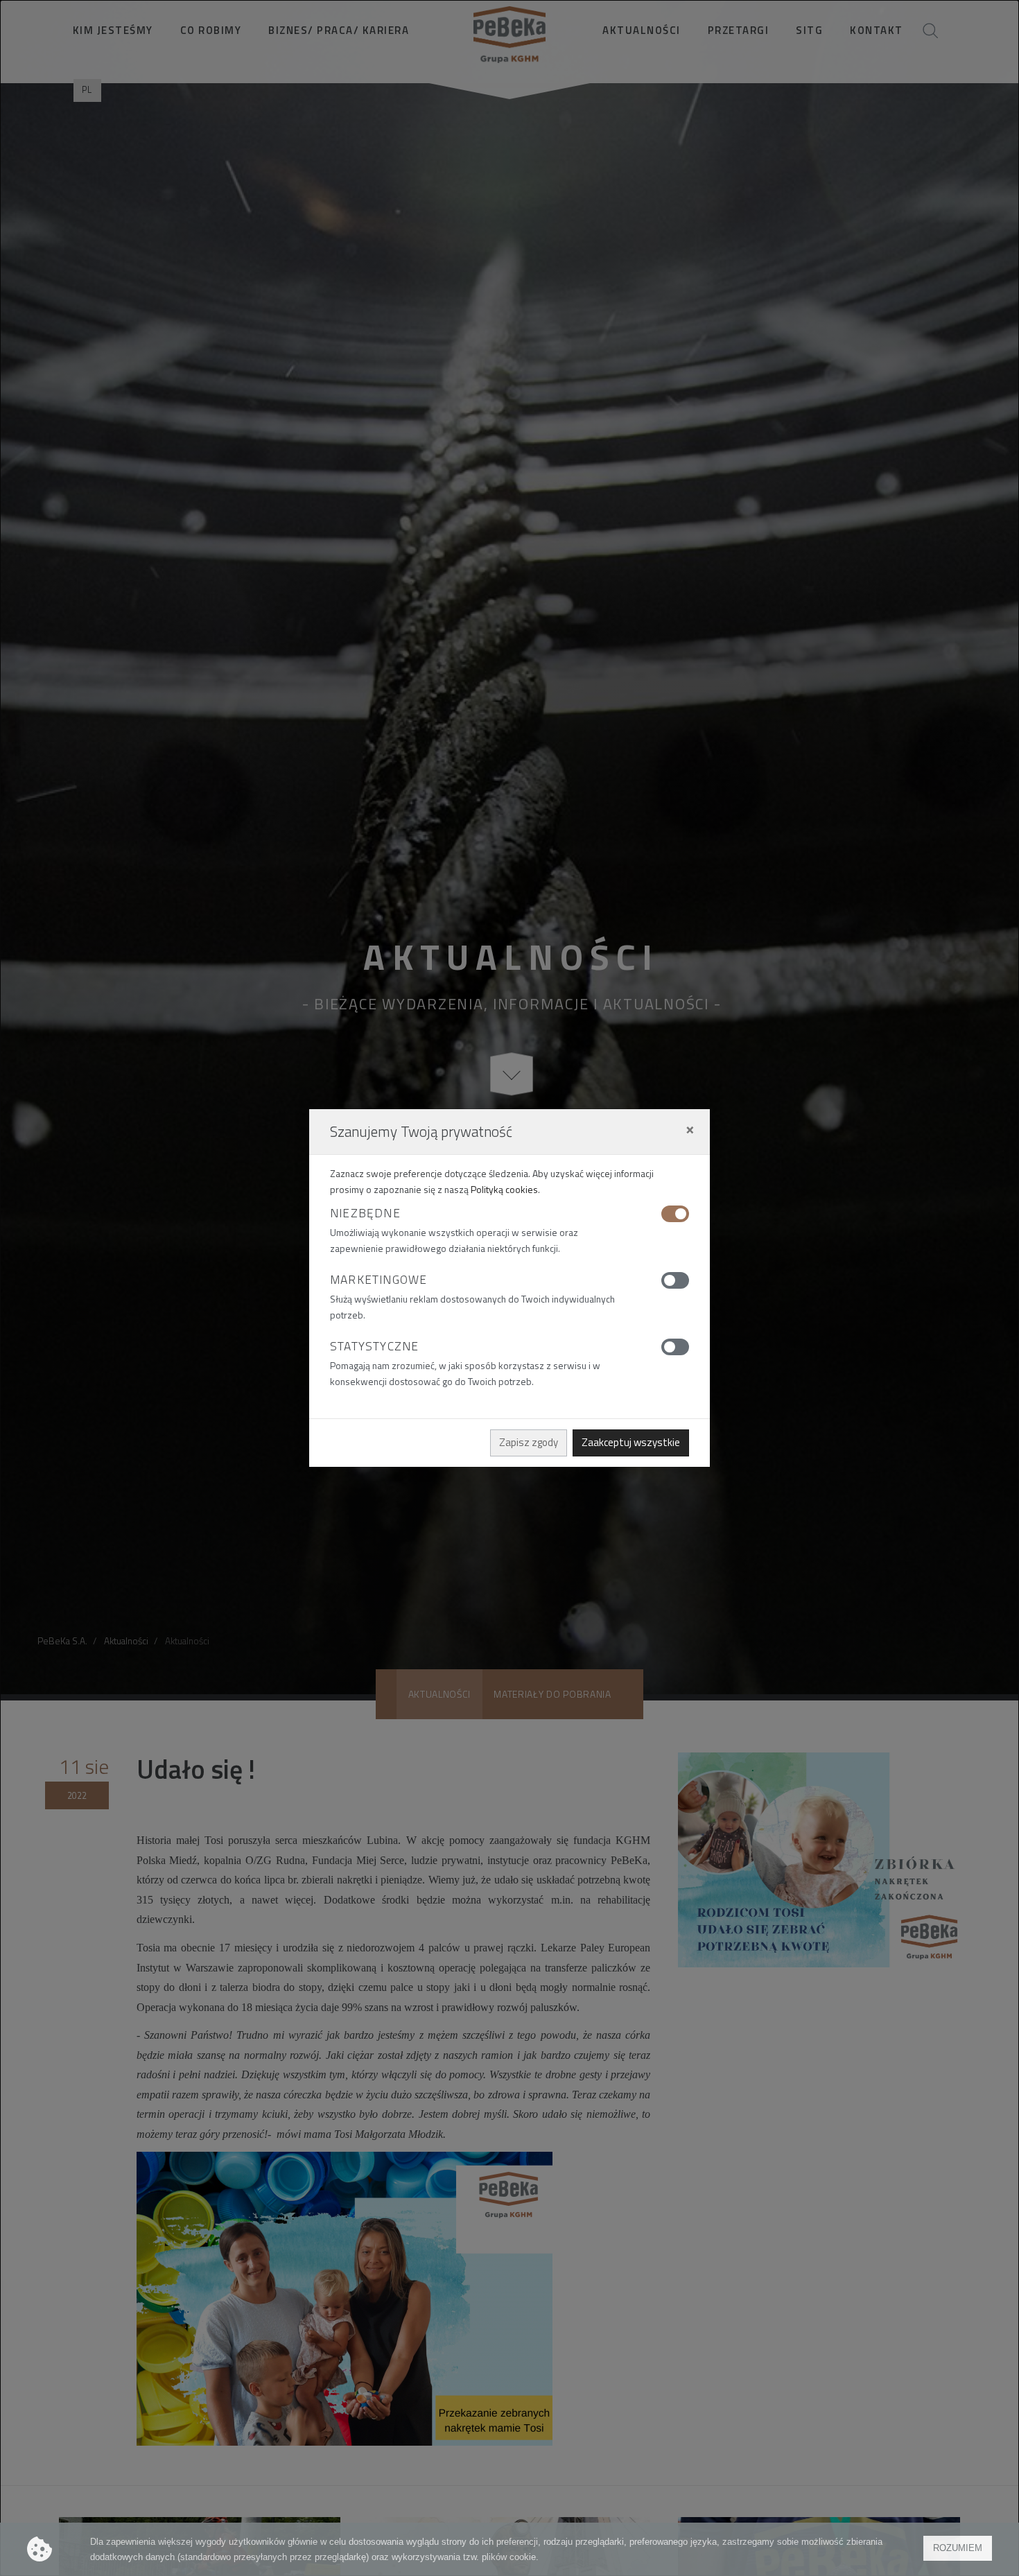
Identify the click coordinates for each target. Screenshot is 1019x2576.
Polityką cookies (504, 1189)
